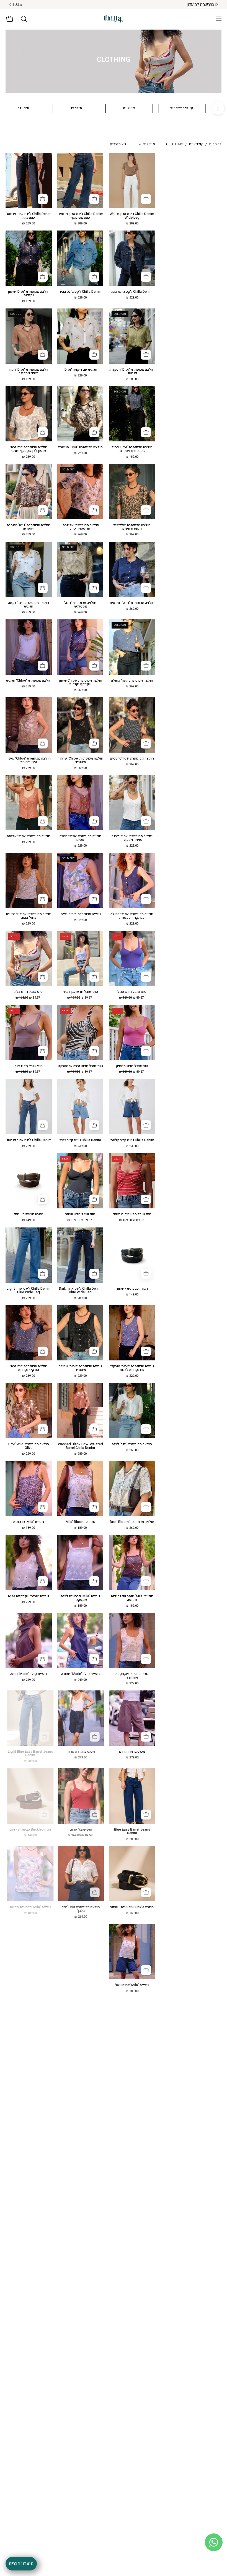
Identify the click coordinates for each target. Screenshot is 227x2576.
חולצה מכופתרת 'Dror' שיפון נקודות (29, 294)
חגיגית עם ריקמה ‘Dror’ (80, 370)
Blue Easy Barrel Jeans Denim (132, 1831)
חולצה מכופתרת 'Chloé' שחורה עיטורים (80, 760)
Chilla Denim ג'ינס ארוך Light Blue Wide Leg (29, 1290)
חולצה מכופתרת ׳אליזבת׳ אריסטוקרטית (80, 527)
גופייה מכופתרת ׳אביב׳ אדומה (29, 836)
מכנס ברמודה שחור (80, 1752)
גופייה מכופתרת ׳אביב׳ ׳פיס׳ (80, 914)
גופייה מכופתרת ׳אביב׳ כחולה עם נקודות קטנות (132, 916)
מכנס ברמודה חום (132, 1752)
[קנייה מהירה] (146, 199)
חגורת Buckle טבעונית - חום (29, 1830)
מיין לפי (149, 144)
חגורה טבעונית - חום (29, 1214)
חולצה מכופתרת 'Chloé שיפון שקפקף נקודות (80, 682)
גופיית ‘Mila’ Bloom (80, 1522)
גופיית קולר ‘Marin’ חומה (29, 1674)
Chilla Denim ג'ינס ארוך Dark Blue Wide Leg (80, 1290)
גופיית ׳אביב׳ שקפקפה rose (29, 1596)
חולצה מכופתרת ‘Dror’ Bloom (132, 1522)
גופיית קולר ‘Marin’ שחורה (80, 1674)
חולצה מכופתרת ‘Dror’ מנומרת (80, 447)
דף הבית (215, 144)
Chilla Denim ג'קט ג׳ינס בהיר (80, 292)
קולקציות (196, 144)
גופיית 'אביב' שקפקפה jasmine (132, 1676)
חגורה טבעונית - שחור (132, 1289)
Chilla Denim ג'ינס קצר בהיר (80, 1140)
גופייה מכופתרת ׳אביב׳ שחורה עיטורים (80, 1368)
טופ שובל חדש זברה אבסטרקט (80, 1066)
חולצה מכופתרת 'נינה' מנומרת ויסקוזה (29, 527)
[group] (114, 5)
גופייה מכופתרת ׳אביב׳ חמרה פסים (80, 838)
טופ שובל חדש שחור (80, 1214)
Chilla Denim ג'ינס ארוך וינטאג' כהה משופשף (80, 216)
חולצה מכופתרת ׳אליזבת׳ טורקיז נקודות (29, 1368)
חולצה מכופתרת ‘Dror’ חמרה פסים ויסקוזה (29, 371)
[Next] (218, 108)
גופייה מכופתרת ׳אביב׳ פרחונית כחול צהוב (29, 916)
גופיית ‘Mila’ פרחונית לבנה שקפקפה (80, 1598)
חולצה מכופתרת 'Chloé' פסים (132, 759)
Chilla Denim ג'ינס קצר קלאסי (132, 1140)
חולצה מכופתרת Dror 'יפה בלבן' (80, 1909)
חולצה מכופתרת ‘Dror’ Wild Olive (29, 1446)
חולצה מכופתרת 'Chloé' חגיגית (29, 681)
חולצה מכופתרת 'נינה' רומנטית (132, 603)
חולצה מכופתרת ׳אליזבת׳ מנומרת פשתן (132, 527)
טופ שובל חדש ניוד (29, 1066)
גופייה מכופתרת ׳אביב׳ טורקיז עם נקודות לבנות (132, 1368)
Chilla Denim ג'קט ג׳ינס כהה (132, 292)
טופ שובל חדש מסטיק (132, 1066)
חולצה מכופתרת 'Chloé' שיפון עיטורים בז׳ (29, 760)
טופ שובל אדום (80, 1830)
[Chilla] (114, 19)
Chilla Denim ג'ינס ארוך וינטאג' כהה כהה (29, 216)
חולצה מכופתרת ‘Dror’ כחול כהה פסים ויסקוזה (132, 449)
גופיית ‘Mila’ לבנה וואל (132, 1985)
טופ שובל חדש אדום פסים (132, 1214)
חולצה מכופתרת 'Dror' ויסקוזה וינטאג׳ (132, 371)
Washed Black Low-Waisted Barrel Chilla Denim (80, 1446)
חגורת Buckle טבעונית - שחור (132, 1907)
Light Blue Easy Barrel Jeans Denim (29, 1753)
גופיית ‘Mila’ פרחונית (29, 1522)
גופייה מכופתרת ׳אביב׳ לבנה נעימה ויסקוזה (132, 838)
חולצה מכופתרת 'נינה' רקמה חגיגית (29, 605)
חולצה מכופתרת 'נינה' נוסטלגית (80, 605)
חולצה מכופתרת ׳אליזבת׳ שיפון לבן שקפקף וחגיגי (29, 449)
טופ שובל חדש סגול (132, 992)
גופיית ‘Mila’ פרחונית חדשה (29, 1907)
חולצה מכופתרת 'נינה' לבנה (132, 1444)
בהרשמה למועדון (96, 4)
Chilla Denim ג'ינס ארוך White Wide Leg (132, 216)
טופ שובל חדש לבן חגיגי (80, 992)
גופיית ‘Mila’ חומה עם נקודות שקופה (132, 1598)
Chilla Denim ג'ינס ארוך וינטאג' (29, 1140)
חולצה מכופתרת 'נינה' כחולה (132, 681)
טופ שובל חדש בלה (29, 992)
